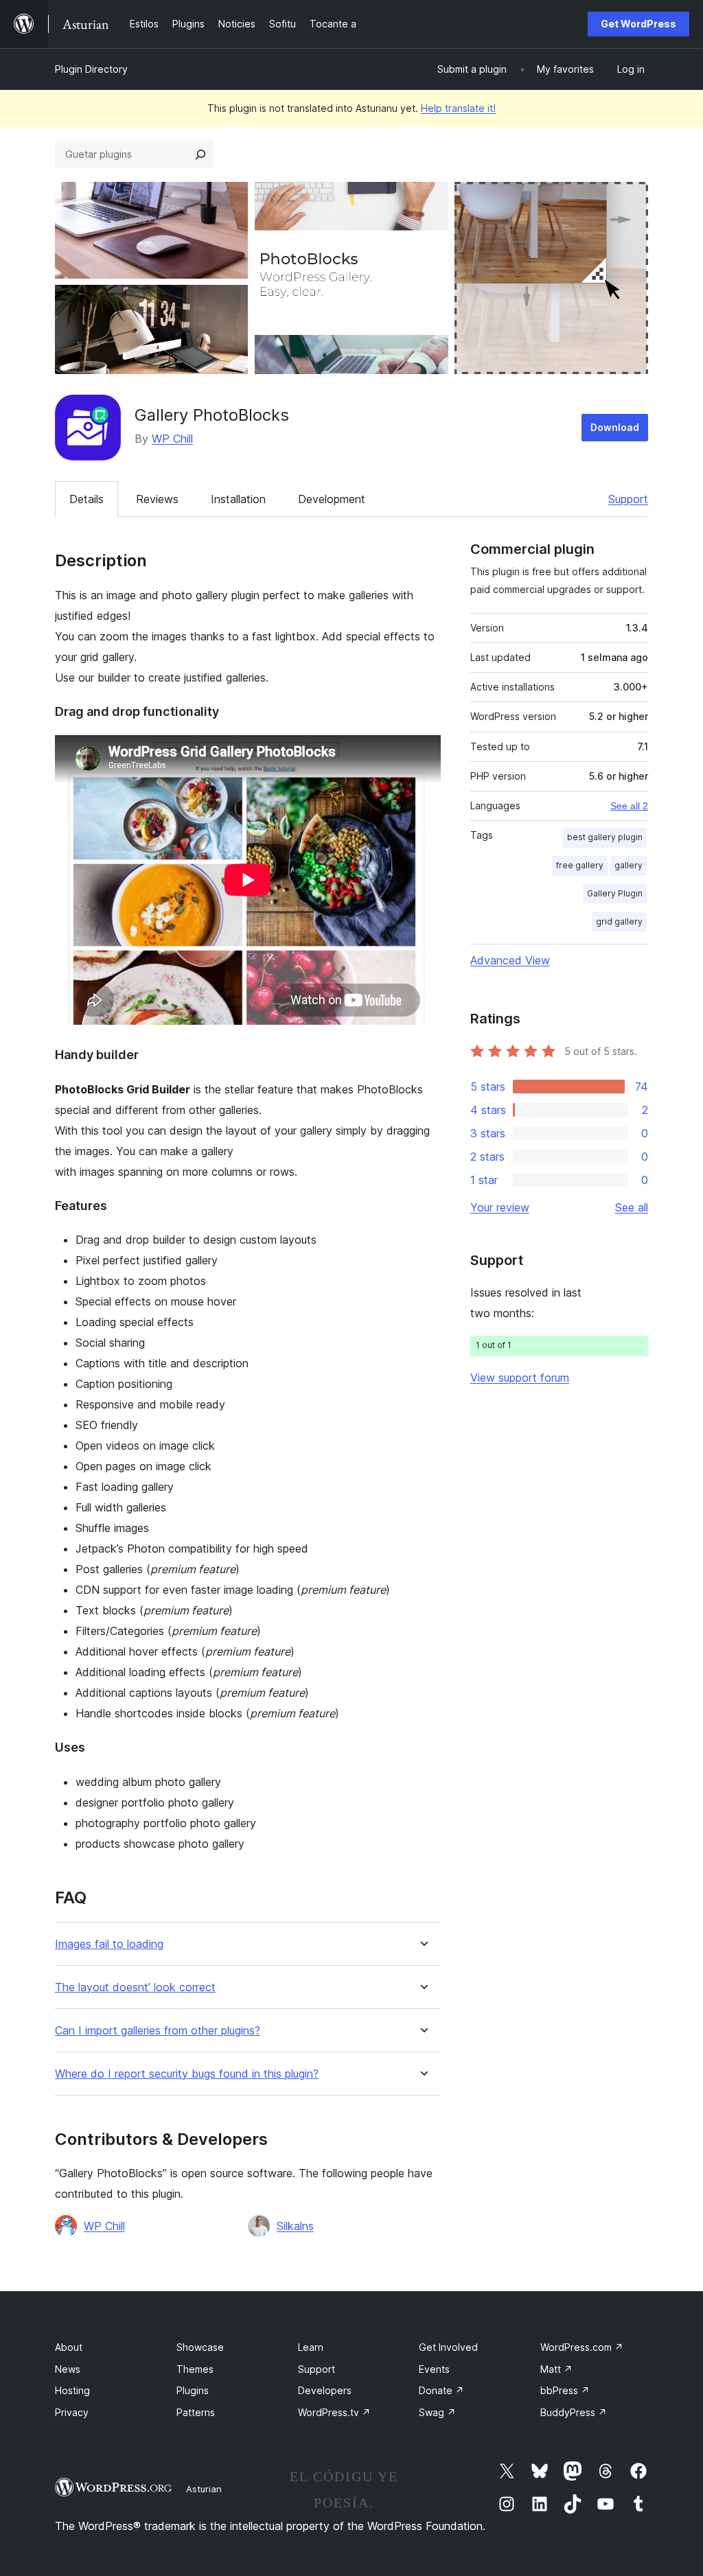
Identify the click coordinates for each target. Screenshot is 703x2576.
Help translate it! (458, 108)
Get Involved (448, 2347)
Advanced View (510, 960)
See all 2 (629, 806)
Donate (441, 2390)
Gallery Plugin (615, 893)
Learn (311, 2347)
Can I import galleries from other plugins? (158, 2031)
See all (632, 1207)
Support (628, 499)
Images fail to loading (109, 1944)
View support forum (520, 1378)
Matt (556, 2369)
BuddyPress (574, 2412)
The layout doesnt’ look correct (135, 1987)
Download (615, 427)
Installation (238, 499)
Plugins (193, 2390)
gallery (629, 865)
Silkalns (295, 2226)
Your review (500, 1207)
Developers (325, 2390)
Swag (437, 2412)
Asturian (204, 2489)
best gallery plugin (605, 837)
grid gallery (619, 921)
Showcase (200, 2347)
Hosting (72, 2390)
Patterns (196, 2412)
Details (87, 499)
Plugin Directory (91, 69)
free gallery (580, 865)
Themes (195, 2369)
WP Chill (172, 439)
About (69, 2347)
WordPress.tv (334, 2412)
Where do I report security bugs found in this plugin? (187, 2074)
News (68, 2369)
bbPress (565, 2390)
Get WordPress (638, 24)
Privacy (72, 2412)
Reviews (157, 499)
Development (332, 499)
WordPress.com (582, 2347)
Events (434, 2369)
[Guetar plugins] (200, 154)
